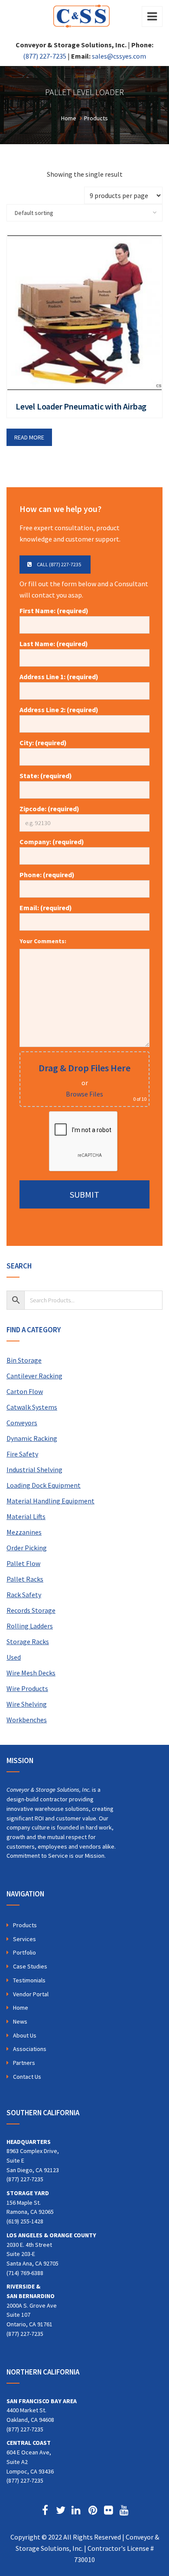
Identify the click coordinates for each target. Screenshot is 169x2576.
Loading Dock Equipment (44, 1485)
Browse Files (84, 1094)
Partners (24, 2063)
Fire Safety (22, 1454)
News (20, 2021)
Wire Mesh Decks (31, 1673)
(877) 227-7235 (45, 56)
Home (21, 2008)
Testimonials (29, 1980)
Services (24, 1939)
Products (25, 1925)
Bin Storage (24, 1360)
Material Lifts (26, 1516)
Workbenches (27, 1720)
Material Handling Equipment (50, 1501)
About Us (25, 2035)
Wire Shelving (27, 1704)
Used (14, 1657)
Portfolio (24, 1952)
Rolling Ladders (30, 1626)
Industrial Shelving (34, 1470)
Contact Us (27, 2077)
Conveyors (22, 1423)
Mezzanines (24, 1532)
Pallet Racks (25, 1579)
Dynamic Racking (32, 1438)
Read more (29, 437)
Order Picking (27, 1548)
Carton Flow (25, 1391)
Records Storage (31, 1610)
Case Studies (30, 1966)
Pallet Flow (23, 1563)
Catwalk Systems (32, 1407)
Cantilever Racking (34, 1376)
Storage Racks (28, 1641)
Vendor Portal (31, 1994)
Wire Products (27, 1688)
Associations (30, 2049)
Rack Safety (24, 1595)
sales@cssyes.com (119, 56)
